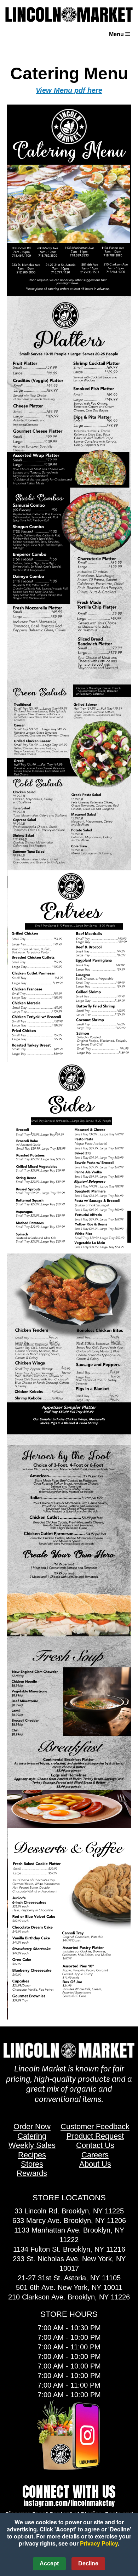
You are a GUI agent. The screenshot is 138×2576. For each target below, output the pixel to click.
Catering (32, 2136)
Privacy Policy (99, 2543)
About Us (95, 2164)
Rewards (32, 2173)
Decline (88, 2563)
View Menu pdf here (69, 90)
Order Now (32, 2126)
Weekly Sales (32, 2145)
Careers (95, 2155)
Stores (32, 2164)
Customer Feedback (95, 2126)
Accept (49, 2563)
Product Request (95, 2136)
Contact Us (95, 2145)
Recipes (32, 2155)
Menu (117, 34)
